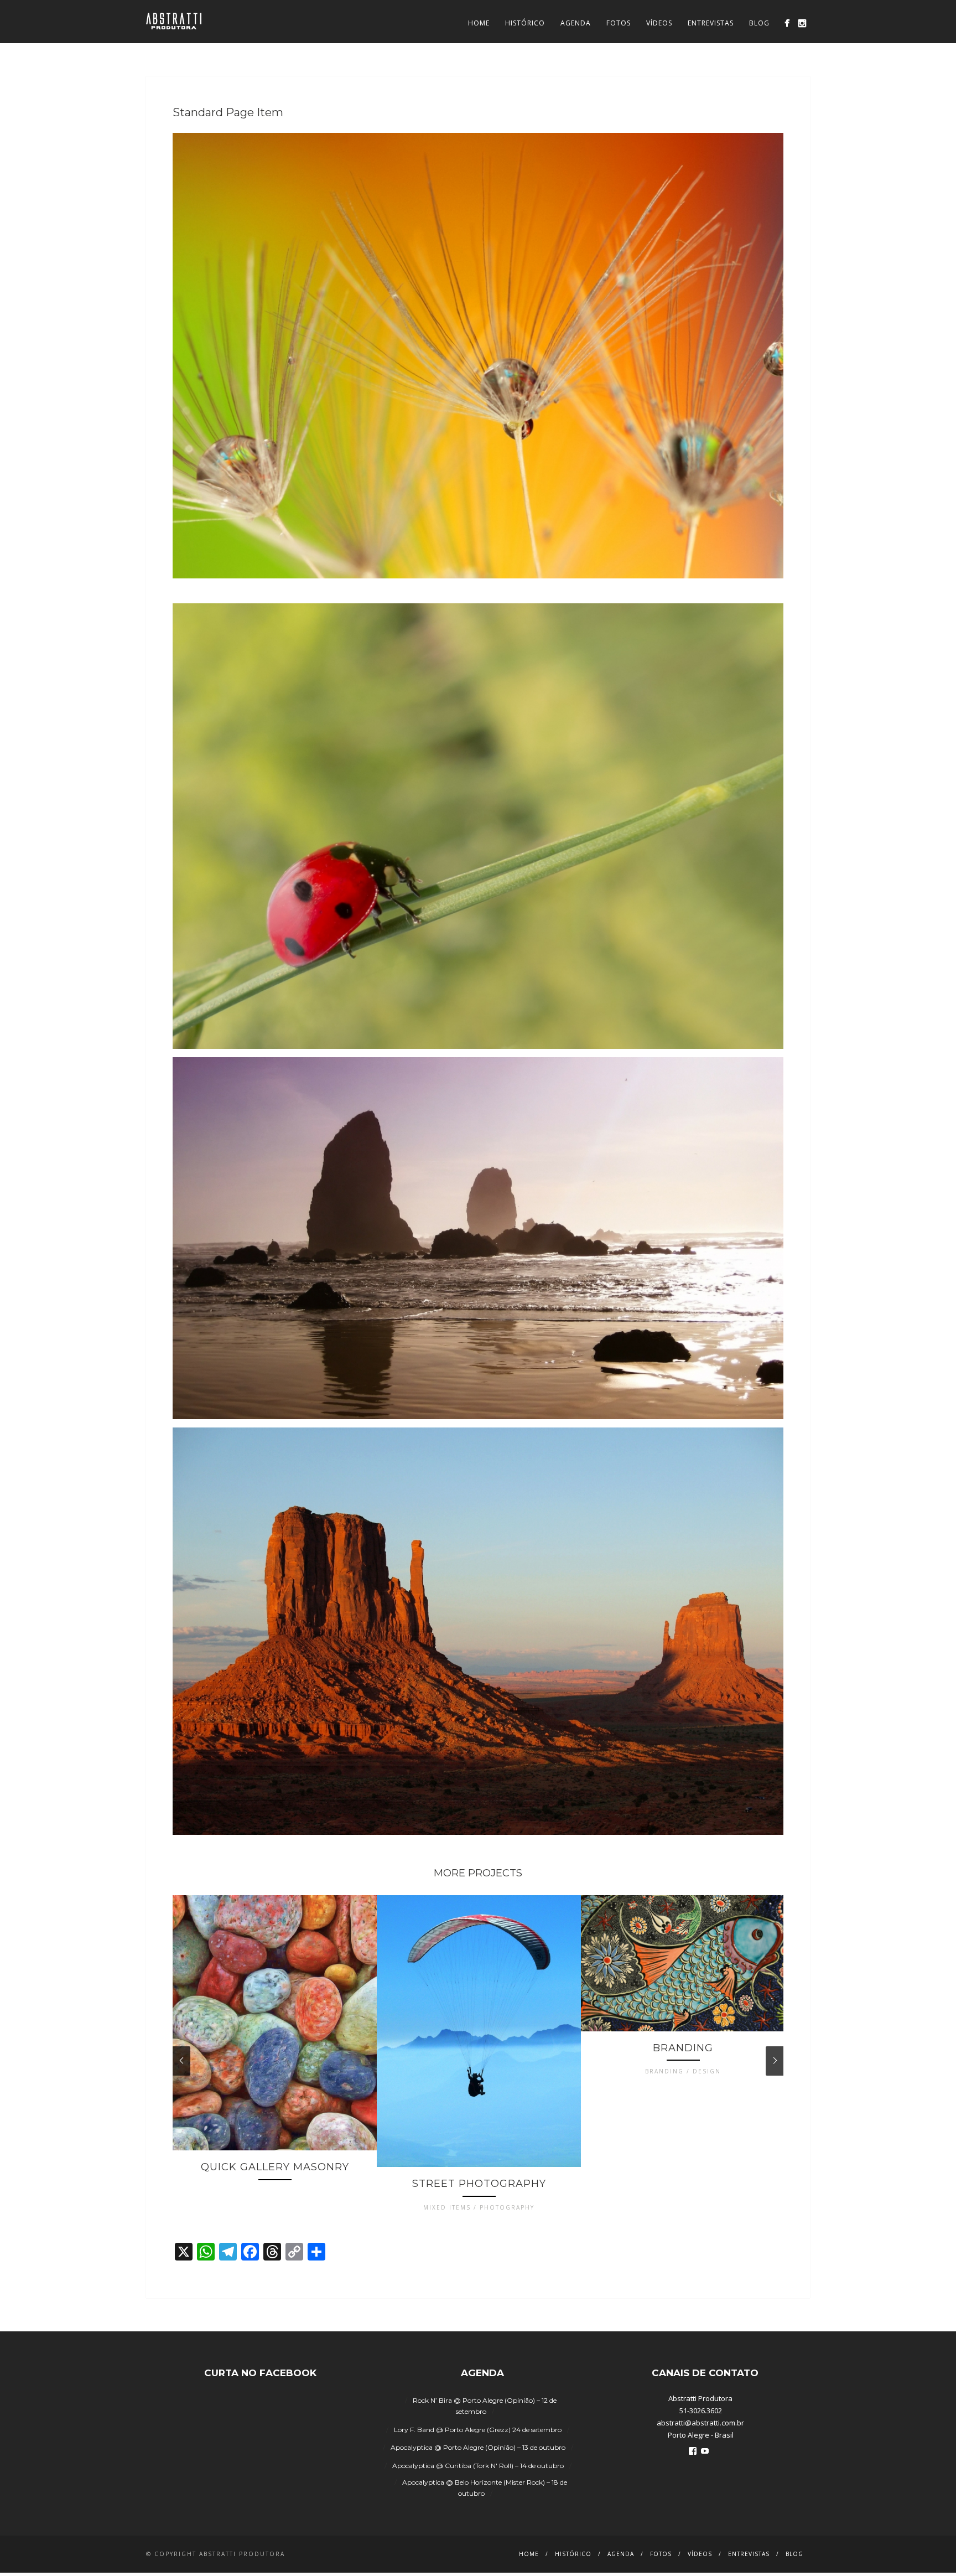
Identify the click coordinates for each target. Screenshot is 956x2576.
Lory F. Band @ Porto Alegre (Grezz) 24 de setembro (478, 2430)
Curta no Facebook (260, 2373)
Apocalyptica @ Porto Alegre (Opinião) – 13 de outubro (478, 2447)
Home (479, 23)
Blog (759, 23)
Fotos (619, 23)
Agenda (576, 23)
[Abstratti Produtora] (787, 23)
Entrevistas (711, 23)
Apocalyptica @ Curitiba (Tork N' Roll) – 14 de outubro (478, 2466)
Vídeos (659, 23)
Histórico (525, 23)
